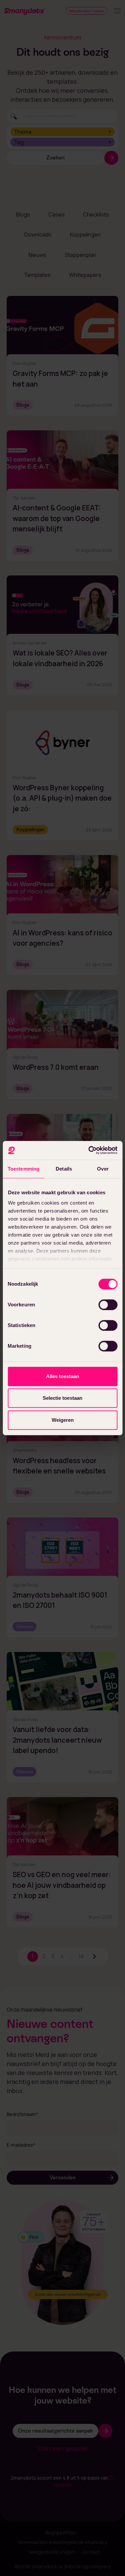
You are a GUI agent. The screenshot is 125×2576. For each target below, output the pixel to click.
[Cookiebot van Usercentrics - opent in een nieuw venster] (89, 1150)
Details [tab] (64, 1169)
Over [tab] (103, 1169)
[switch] (108, 1305)
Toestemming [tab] (23, 1169)
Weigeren (63, 1420)
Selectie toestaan (62, 1398)
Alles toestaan (62, 1376)
